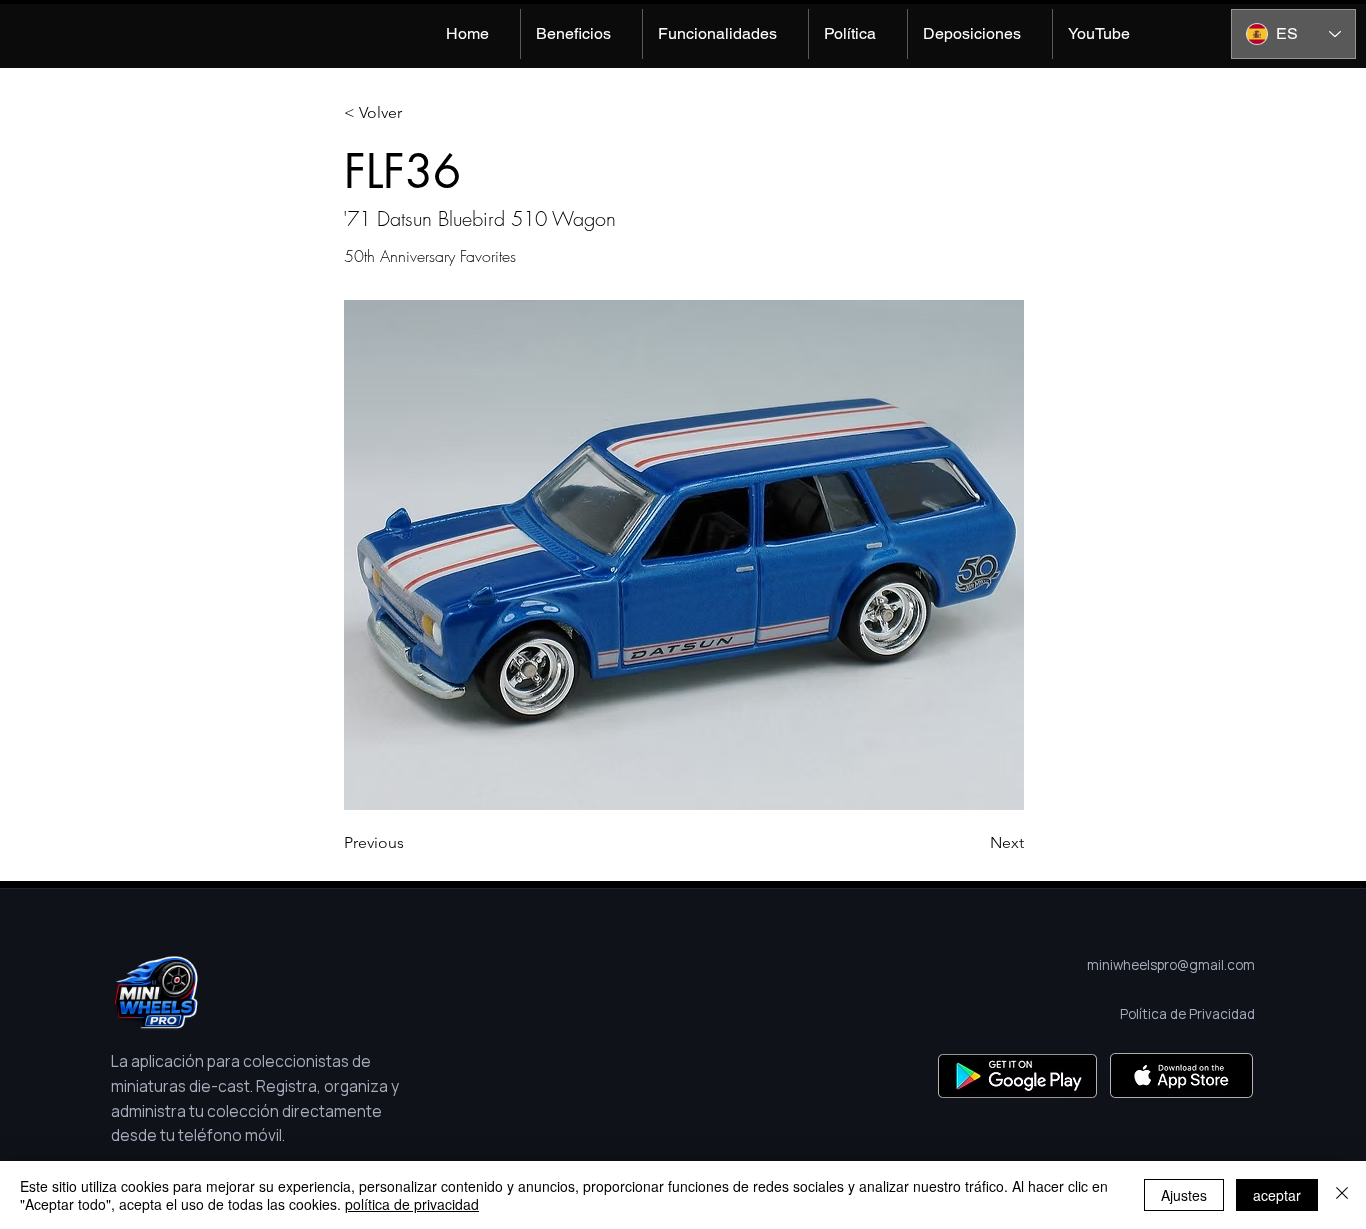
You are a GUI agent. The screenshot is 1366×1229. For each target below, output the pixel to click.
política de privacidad (412, 1204)
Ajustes (1184, 1195)
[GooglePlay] (1017, 1075)
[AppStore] (1181, 1075)
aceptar (1277, 1195)
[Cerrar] (1342, 1195)
